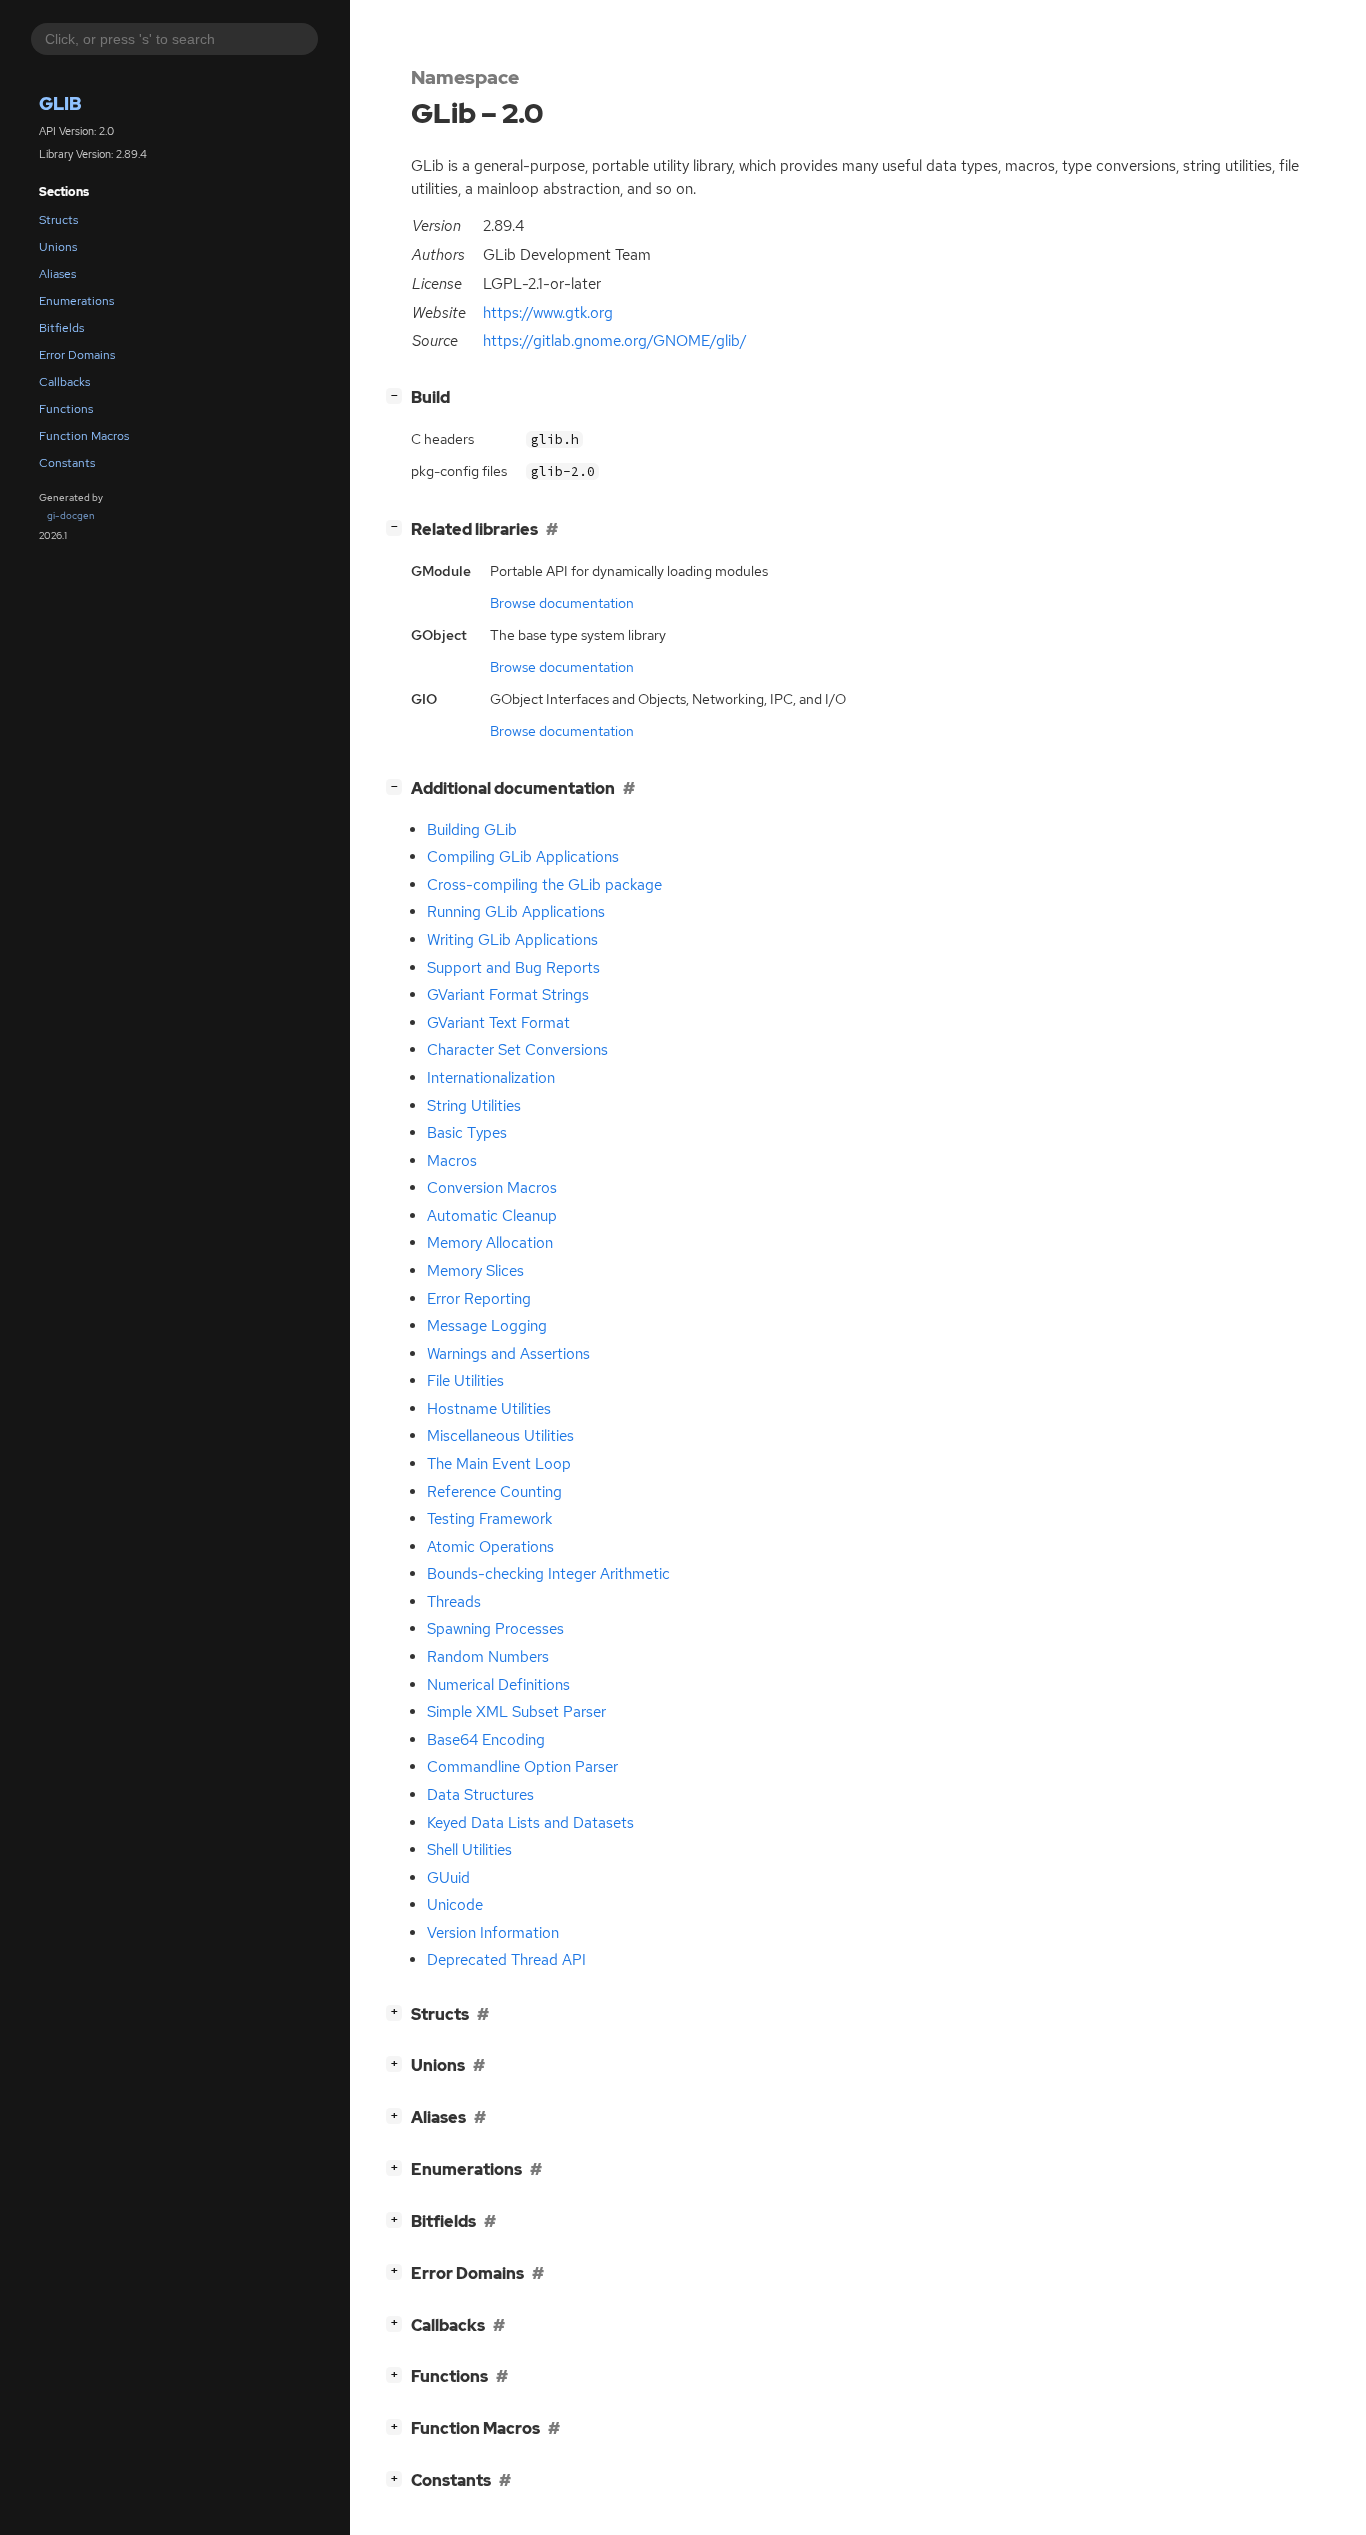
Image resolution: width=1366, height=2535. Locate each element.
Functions (66, 409)
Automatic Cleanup (492, 1216)
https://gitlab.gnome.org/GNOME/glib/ (615, 341)
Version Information (493, 1933)
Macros (452, 1161)
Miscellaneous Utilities (500, 1436)
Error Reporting (479, 1299)
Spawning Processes (495, 1629)
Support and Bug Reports (513, 968)
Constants (67, 463)
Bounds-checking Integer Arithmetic (548, 1574)
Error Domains (77, 355)
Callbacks (64, 382)
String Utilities (474, 1106)
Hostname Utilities (489, 1409)
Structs (58, 220)
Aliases (57, 274)
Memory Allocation (490, 1243)
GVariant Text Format (498, 1023)
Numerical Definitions (498, 1685)
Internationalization (491, 1078)
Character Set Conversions (517, 1050)
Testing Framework (489, 1519)
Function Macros (84, 436)
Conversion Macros (492, 1188)
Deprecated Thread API (506, 1960)
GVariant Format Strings (508, 995)
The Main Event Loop (499, 1464)
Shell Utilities (469, 1850)
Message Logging (487, 1326)
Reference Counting (494, 1492)
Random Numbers (488, 1657)
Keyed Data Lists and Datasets (530, 1823)
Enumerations (76, 301)
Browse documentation (562, 603)
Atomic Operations (490, 1547)
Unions (58, 247)
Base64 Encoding (486, 1740)
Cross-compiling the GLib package (544, 885)
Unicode (455, 1905)
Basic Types (467, 1133)
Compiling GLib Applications (523, 857)
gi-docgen (71, 515)
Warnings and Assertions (508, 1354)
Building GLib (472, 830)
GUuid (448, 1878)
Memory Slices (475, 1271)
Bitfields (61, 328)
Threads (454, 1602)
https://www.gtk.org (548, 313)
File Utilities (465, 1381)
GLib (60, 103)
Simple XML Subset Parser (516, 1712)
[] (398, 395)
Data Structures (480, 1795)
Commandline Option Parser (522, 1767)
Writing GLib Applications (512, 940)
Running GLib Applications (516, 912)
